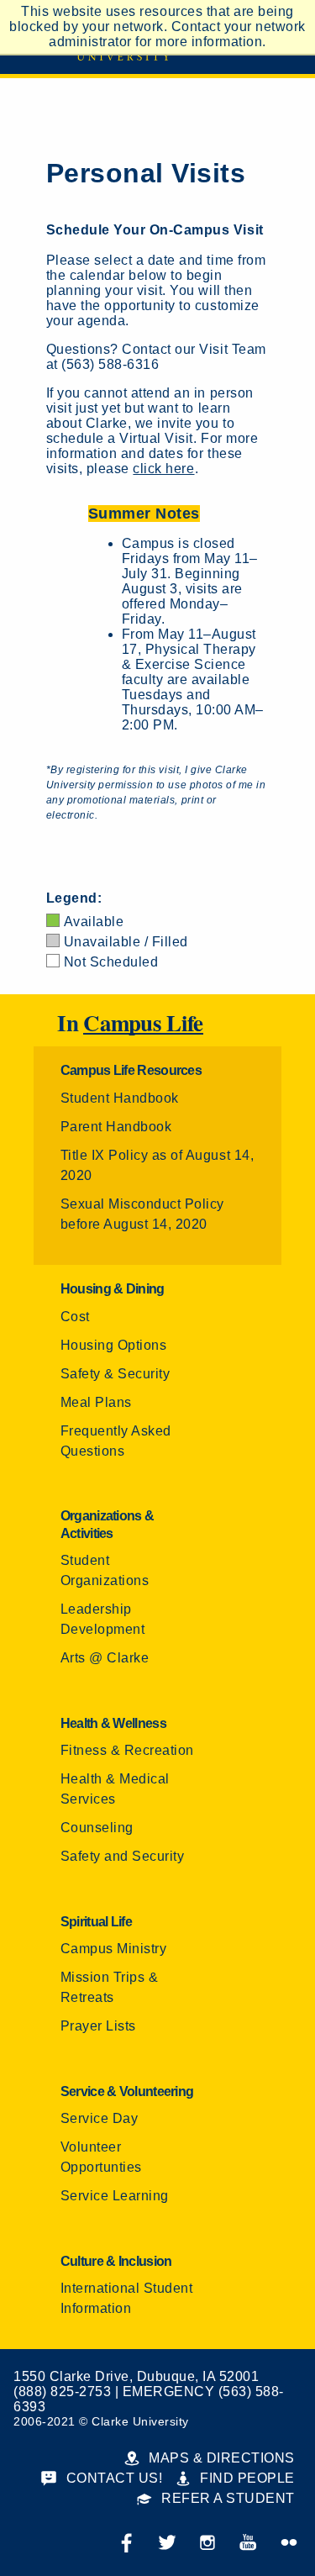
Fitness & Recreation (127, 1750)
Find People (246, 2478)
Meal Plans (96, 1402)
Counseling (97, 1828)
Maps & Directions (220, 2458)
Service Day (100, 2118)
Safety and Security (123, 1856)
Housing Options (114, 1345)
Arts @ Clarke (105, 1658)
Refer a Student (226, 2498)
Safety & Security (115, 1374)
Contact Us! (112, 2478)
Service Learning (115, 2196)
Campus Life (143, 1024)
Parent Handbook (116, 1127)
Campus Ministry (114, 1949)
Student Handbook (120, 1098)
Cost (75, 1317)
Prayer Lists (98, 2026)
